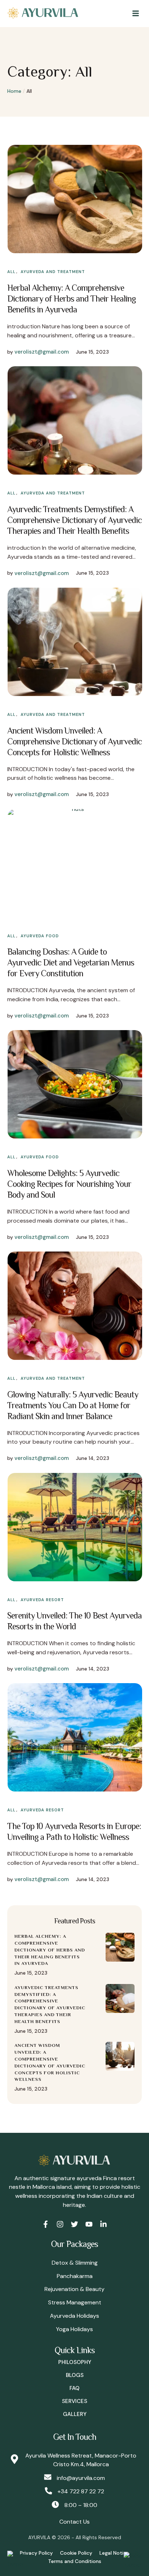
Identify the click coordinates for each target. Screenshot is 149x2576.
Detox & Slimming (75, 2263)
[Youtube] (89, 2224)
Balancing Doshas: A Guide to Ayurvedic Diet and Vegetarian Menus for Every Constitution (71, 962)
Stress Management (75, 2302)
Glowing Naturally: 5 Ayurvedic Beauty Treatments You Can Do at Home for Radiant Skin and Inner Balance (73, 1405)
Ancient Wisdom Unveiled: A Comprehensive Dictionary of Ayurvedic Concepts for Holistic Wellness (74, 741)
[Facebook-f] (46, 2224)
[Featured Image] (75, 199)
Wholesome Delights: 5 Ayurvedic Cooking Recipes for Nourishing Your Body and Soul (69, 1184)
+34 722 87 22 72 (81, 2491)
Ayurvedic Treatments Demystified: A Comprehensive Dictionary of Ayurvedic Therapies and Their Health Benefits (74, 520)
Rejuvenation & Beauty (74, 2289)
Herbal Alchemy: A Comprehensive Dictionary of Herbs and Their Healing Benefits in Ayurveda (71, 299)
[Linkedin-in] (103, 2224)
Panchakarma (75, 2276)
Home (14, 91)
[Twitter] (74, 2224)
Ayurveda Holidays (74, 2316)
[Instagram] (60, 2224)
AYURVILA (39, 2537)
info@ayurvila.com (81, 2478)
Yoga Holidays (74, 2329)
